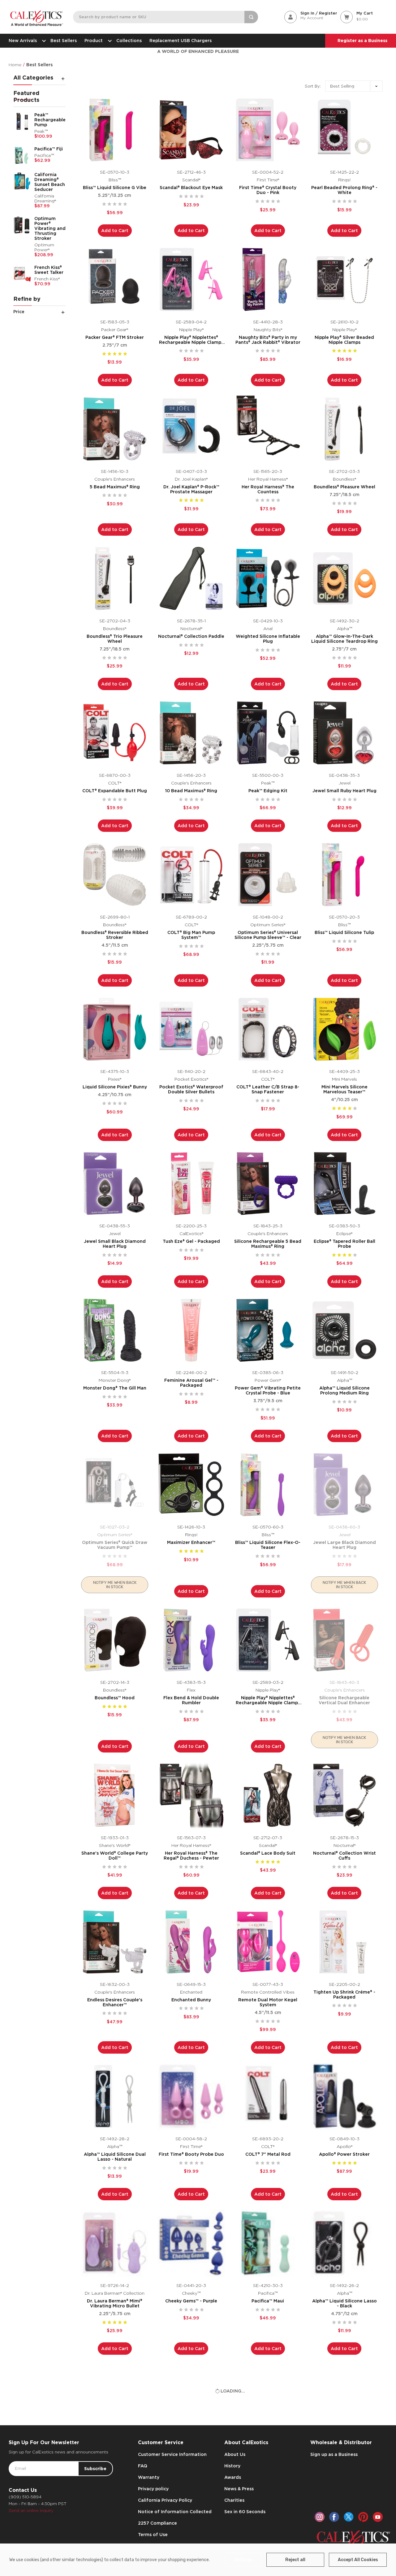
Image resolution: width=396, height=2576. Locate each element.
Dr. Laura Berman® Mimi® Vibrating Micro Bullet (115, 2303)
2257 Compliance (157, 2523)
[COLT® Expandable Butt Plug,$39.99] (115, 733)
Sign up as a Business (334, 2454)
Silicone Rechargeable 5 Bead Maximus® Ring (268, 1244)
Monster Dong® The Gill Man (115, 1388)
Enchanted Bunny (191, 2000)
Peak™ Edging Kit (268, 791)
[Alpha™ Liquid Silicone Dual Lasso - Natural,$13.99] (115, 2096)
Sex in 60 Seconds (245, 2512)
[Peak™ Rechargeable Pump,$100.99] (22, 121)
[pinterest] (363, 2517)
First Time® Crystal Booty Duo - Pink (268, 190)
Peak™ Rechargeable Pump (50, 120)
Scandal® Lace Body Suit (268, 1853)
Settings (244, 2560)
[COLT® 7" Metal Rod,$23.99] (268, 2096)
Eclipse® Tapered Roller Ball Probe (344, 1244)
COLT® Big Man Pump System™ (191, 935)
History (232, 2466)
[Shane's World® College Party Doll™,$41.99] (115, 1795)
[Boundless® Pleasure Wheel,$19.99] (345, 429)
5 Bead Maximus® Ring (115, 487)
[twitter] (349, 2517)
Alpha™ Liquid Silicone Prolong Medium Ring (344, 1390)
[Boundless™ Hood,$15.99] (115, 1640)
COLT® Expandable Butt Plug (115, 791)
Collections (129, 41)
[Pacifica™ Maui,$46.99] (268, 2243)
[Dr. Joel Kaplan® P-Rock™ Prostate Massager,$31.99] (191, 429)
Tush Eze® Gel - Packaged (191, 1241)
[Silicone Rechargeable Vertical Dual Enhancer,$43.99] (345, 1640)
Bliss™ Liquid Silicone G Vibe (115, 188)
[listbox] (354, 86)
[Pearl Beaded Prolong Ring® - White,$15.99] (345, 130)
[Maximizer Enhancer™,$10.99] (191, 1485)
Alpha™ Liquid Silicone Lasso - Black (344, 2303)
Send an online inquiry (31, 2511)
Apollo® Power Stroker (344, 2154)
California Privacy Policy (165, 2500)
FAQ (143, 2466)
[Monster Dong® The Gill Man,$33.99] (115, 1330)
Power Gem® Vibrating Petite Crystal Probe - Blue (268, 1390)
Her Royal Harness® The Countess (268, 489)
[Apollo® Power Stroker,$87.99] (345, 2096)
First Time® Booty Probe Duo (191, 2154)
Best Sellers (64, 41)
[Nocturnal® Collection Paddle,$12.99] (191, 578)
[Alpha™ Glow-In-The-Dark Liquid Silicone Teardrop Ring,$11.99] (345, 578)
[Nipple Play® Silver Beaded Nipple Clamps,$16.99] (345, 279)
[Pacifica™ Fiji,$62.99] (22, 155)
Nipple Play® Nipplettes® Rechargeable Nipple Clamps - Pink (191, 340)
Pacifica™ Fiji (49, 149)
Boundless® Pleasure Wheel (344, 487)
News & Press (239, 2489)
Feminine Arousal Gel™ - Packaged (191, 1383)
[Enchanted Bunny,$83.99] (191, 1942)
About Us (235, 2454)
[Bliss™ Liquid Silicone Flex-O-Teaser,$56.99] (268, 1485)
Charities (234, 2500)
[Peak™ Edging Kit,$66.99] (268, 733)
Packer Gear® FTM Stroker (115, 337)
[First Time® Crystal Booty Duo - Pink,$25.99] (268, 130)
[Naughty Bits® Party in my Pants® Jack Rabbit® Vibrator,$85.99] (268, 279)
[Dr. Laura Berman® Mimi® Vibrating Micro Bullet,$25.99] (115, 2243)
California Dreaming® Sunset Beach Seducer (50, 182)
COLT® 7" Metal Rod (268, 2154)
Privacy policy (153, 2489)
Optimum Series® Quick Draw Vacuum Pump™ (115, 1545)
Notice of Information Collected (175, 2512)
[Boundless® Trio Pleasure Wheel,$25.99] (115, 578)
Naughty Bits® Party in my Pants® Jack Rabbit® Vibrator (268, 340)
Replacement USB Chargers (181, 41)
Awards (233, 2477)
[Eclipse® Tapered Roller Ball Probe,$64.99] (345, 1184)
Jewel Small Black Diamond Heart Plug (115, 1244)
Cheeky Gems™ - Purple (191, 2301)
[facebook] (334, 2517)
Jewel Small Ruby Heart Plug (344, 791)
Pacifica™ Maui (268, 2301)
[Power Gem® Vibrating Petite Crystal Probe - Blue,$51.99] (268, 1330)
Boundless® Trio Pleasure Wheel (115, 639)
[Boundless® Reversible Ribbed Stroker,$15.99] (115, 875)
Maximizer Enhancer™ (191, 1542)
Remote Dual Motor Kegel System (268, 2002)
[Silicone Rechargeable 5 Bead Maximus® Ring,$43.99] (268, 1184)
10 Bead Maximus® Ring (191, 791)
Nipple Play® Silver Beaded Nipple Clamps (344, 340)
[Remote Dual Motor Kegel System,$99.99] (268, 1942)
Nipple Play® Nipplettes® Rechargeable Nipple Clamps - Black (268, 1700)
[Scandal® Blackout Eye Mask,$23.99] (191, 130)
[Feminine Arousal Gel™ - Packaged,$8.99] (191, 1330)
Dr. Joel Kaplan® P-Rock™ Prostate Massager (191, 489)
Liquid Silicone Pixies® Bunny (115, 1087)
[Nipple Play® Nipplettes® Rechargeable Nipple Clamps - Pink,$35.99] (191, 279)
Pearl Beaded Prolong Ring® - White (344, 190)
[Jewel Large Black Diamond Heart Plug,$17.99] (345, 1485)
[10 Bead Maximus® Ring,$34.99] (191, 733)
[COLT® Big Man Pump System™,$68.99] (191, 875)
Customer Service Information (172, 2454)
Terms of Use (153, 2535)
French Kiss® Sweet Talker (49, 270)
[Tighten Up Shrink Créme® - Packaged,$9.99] (345, 1942)
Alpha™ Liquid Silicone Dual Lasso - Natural (115, 2157)
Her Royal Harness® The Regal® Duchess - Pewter (191, 1856)
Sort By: (313, 86)
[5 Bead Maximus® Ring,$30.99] (115, 429)
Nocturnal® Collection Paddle (191, 636)
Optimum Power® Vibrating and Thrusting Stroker (50, 228)
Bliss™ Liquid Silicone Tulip (344, 932)
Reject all (295, 2560)
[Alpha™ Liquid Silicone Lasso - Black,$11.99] (345, 2243)
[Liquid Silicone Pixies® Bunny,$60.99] (115, 1029)
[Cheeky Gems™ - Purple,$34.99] (191, 2243)
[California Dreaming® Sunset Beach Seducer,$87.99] (22, 181)
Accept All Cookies (358, 2560)
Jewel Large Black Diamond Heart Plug (344, 1545)
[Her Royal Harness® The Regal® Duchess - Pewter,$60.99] (191, 1795)
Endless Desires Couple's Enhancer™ (115, 2002)
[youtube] (378, 2517)
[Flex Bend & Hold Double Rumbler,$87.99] (191, 1640)
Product (94, 41)
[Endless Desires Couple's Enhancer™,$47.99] (115, 1942)
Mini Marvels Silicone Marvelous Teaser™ (344, 1089)
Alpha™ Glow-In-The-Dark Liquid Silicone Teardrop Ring (344, 639)
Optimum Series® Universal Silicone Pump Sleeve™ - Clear (268, 935)
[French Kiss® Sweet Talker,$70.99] (22, 274)
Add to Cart (115, 231)
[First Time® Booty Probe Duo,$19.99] (191, 2096)
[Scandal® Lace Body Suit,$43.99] (268, 1795)
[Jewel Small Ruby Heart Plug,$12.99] (345, 733)
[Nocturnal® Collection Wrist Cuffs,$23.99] (345, 1795)
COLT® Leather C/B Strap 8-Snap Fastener (268, 1089)
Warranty (149, 2477)
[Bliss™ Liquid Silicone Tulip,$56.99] (345, 875)
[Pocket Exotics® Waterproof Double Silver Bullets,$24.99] (191, 1029)
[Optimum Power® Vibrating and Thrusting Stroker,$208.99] (22, 225)
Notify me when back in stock (115, 1585)
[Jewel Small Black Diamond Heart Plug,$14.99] (115, 1184)
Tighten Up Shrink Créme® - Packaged (344, 1995)
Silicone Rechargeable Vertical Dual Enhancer (344, 1700)
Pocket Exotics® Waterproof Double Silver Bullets (191, 1089)
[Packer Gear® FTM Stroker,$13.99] (115, 279)
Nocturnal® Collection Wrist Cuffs (344, 1856)
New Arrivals (23, 41)
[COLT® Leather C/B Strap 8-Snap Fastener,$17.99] (268, 1029)
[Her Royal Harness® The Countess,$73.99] (268, 429)
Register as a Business (362, 41)
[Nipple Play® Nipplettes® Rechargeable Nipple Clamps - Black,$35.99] (268, 1640)
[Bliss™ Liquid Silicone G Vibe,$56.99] (115, 130)
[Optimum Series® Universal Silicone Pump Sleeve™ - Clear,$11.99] (268, 875)
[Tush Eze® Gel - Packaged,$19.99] (191, 1184)
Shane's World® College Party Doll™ (115, 1856)
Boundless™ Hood (115, 1698)
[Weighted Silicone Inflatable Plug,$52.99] (268, 578)
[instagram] (320, 2517)
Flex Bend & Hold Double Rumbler (191, 1700)
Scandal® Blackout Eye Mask (191, 188)
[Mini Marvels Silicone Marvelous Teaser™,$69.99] (345, 1029)
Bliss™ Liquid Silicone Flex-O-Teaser (268, 1545)
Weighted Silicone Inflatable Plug (268, 639)
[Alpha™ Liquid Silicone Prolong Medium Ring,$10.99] (345, 1330)
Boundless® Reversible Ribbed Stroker (115, 935)
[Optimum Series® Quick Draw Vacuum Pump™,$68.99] (115, 1485)
